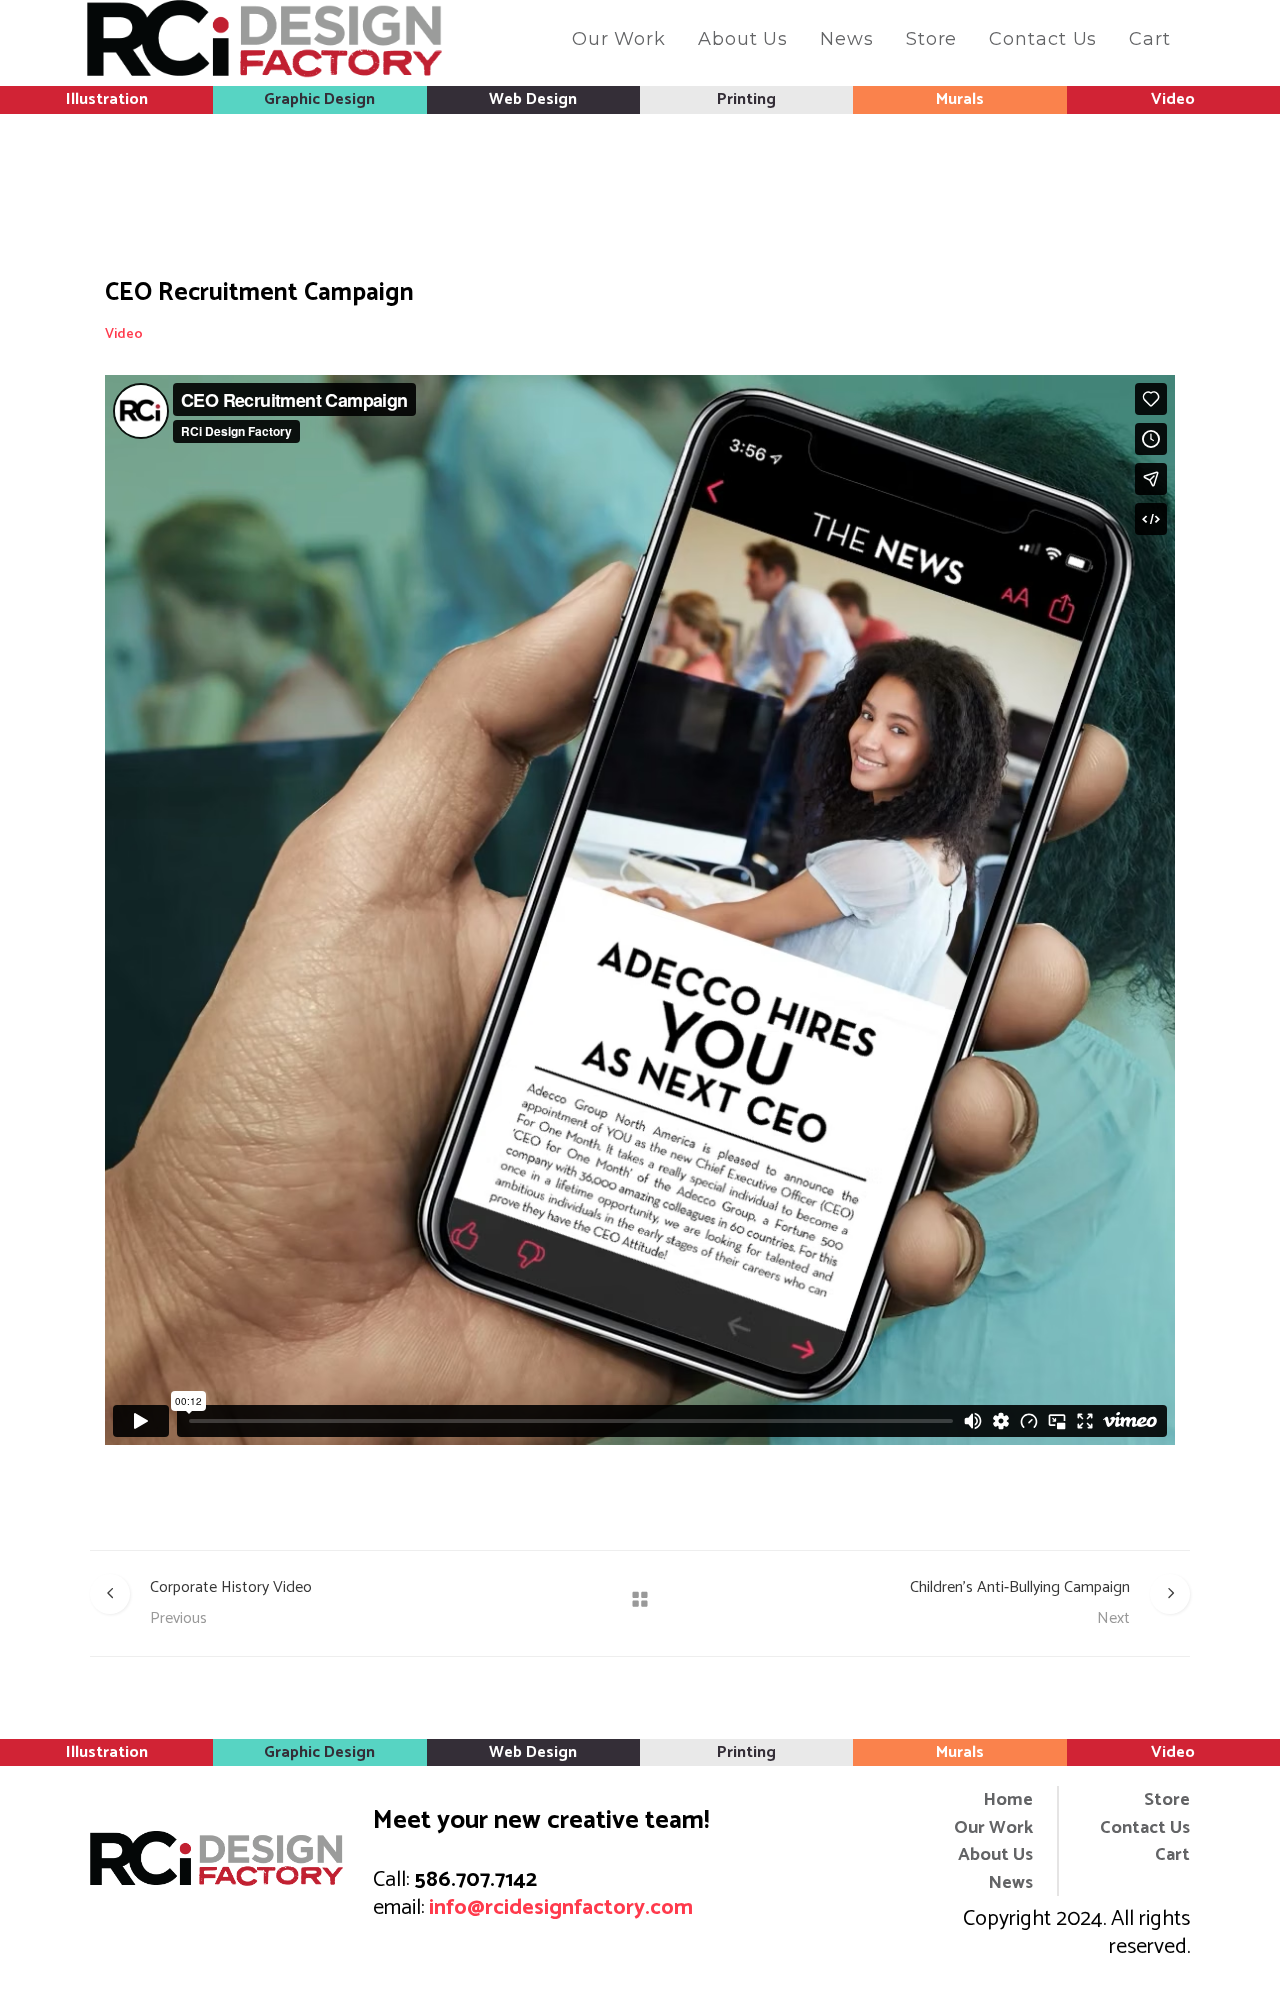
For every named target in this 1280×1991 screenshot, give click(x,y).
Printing (746, 99)
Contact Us (1145, 1828)
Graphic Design (319, 99)
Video (1173, 99)
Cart (1172, 1855)
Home (1008, 1800)
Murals (960, 99)
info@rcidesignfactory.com (561, 1908)
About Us (995, 1855)
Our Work (993, 1828)
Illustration (107, 99)
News (1010, 1883)
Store (1167, 1800)
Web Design (533, 99)
